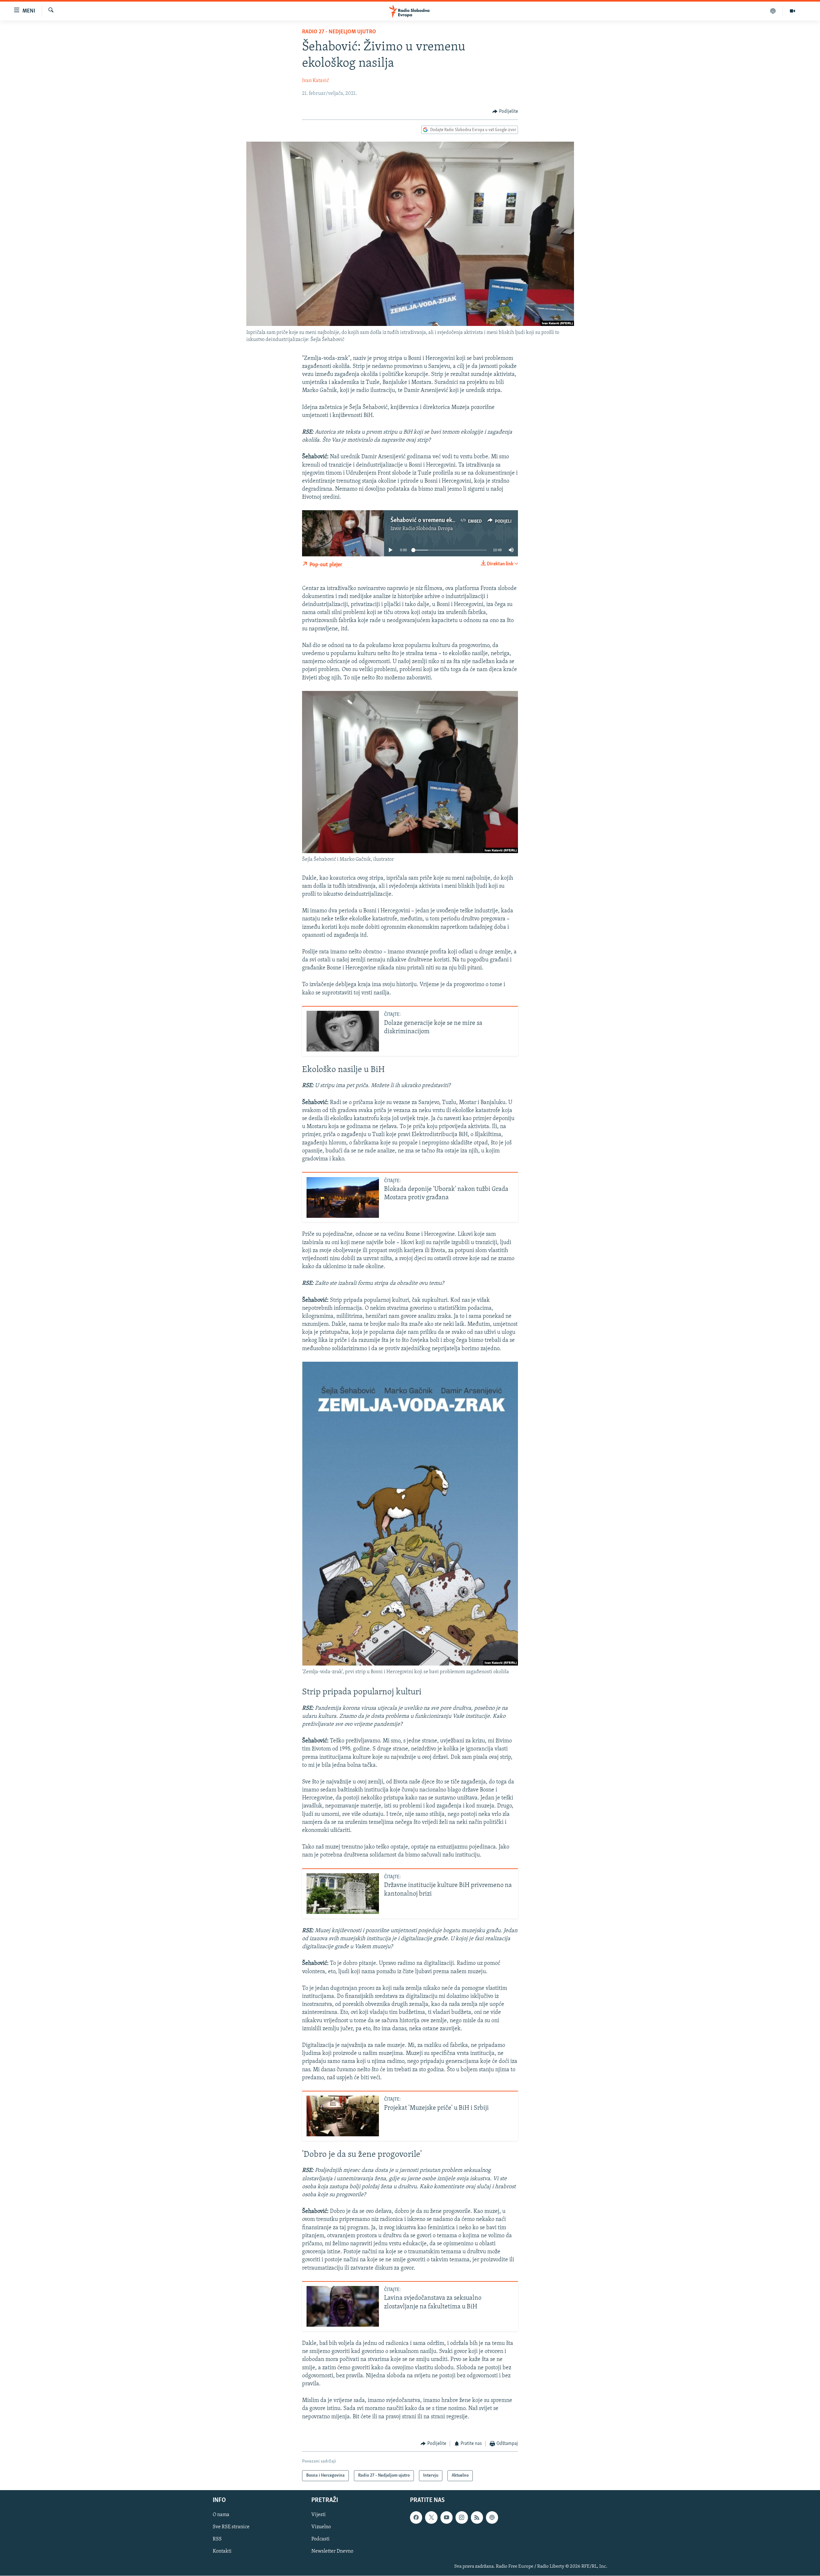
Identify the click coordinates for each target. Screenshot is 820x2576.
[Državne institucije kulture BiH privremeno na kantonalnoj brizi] (343, 1894)
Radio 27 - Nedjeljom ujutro (339, 32)
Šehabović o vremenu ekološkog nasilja (440, 520)
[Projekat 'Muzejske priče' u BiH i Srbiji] (343, 2116)
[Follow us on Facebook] (416, 2518)
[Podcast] (773, 11)
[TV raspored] (492, 2518)
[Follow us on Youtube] (447, 2518)
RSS (217, 2539)
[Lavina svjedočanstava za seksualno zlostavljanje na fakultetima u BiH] (343, 2306)
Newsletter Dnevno (332, 2552)
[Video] (792, 11)
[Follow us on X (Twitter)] (431, 2518)
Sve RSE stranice (231, 2527)
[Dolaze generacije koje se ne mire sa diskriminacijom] (343, 1031)
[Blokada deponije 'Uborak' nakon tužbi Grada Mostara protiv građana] (343, 1197)
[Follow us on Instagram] (462, 2518)
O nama (221, 2515)
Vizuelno (321, 2527)
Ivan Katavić (316, 81)
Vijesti (319, 2515)
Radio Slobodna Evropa (428, 529)
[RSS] (477, 2518)
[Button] (505, 112)
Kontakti (222, 2552)
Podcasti (320, 2539)
